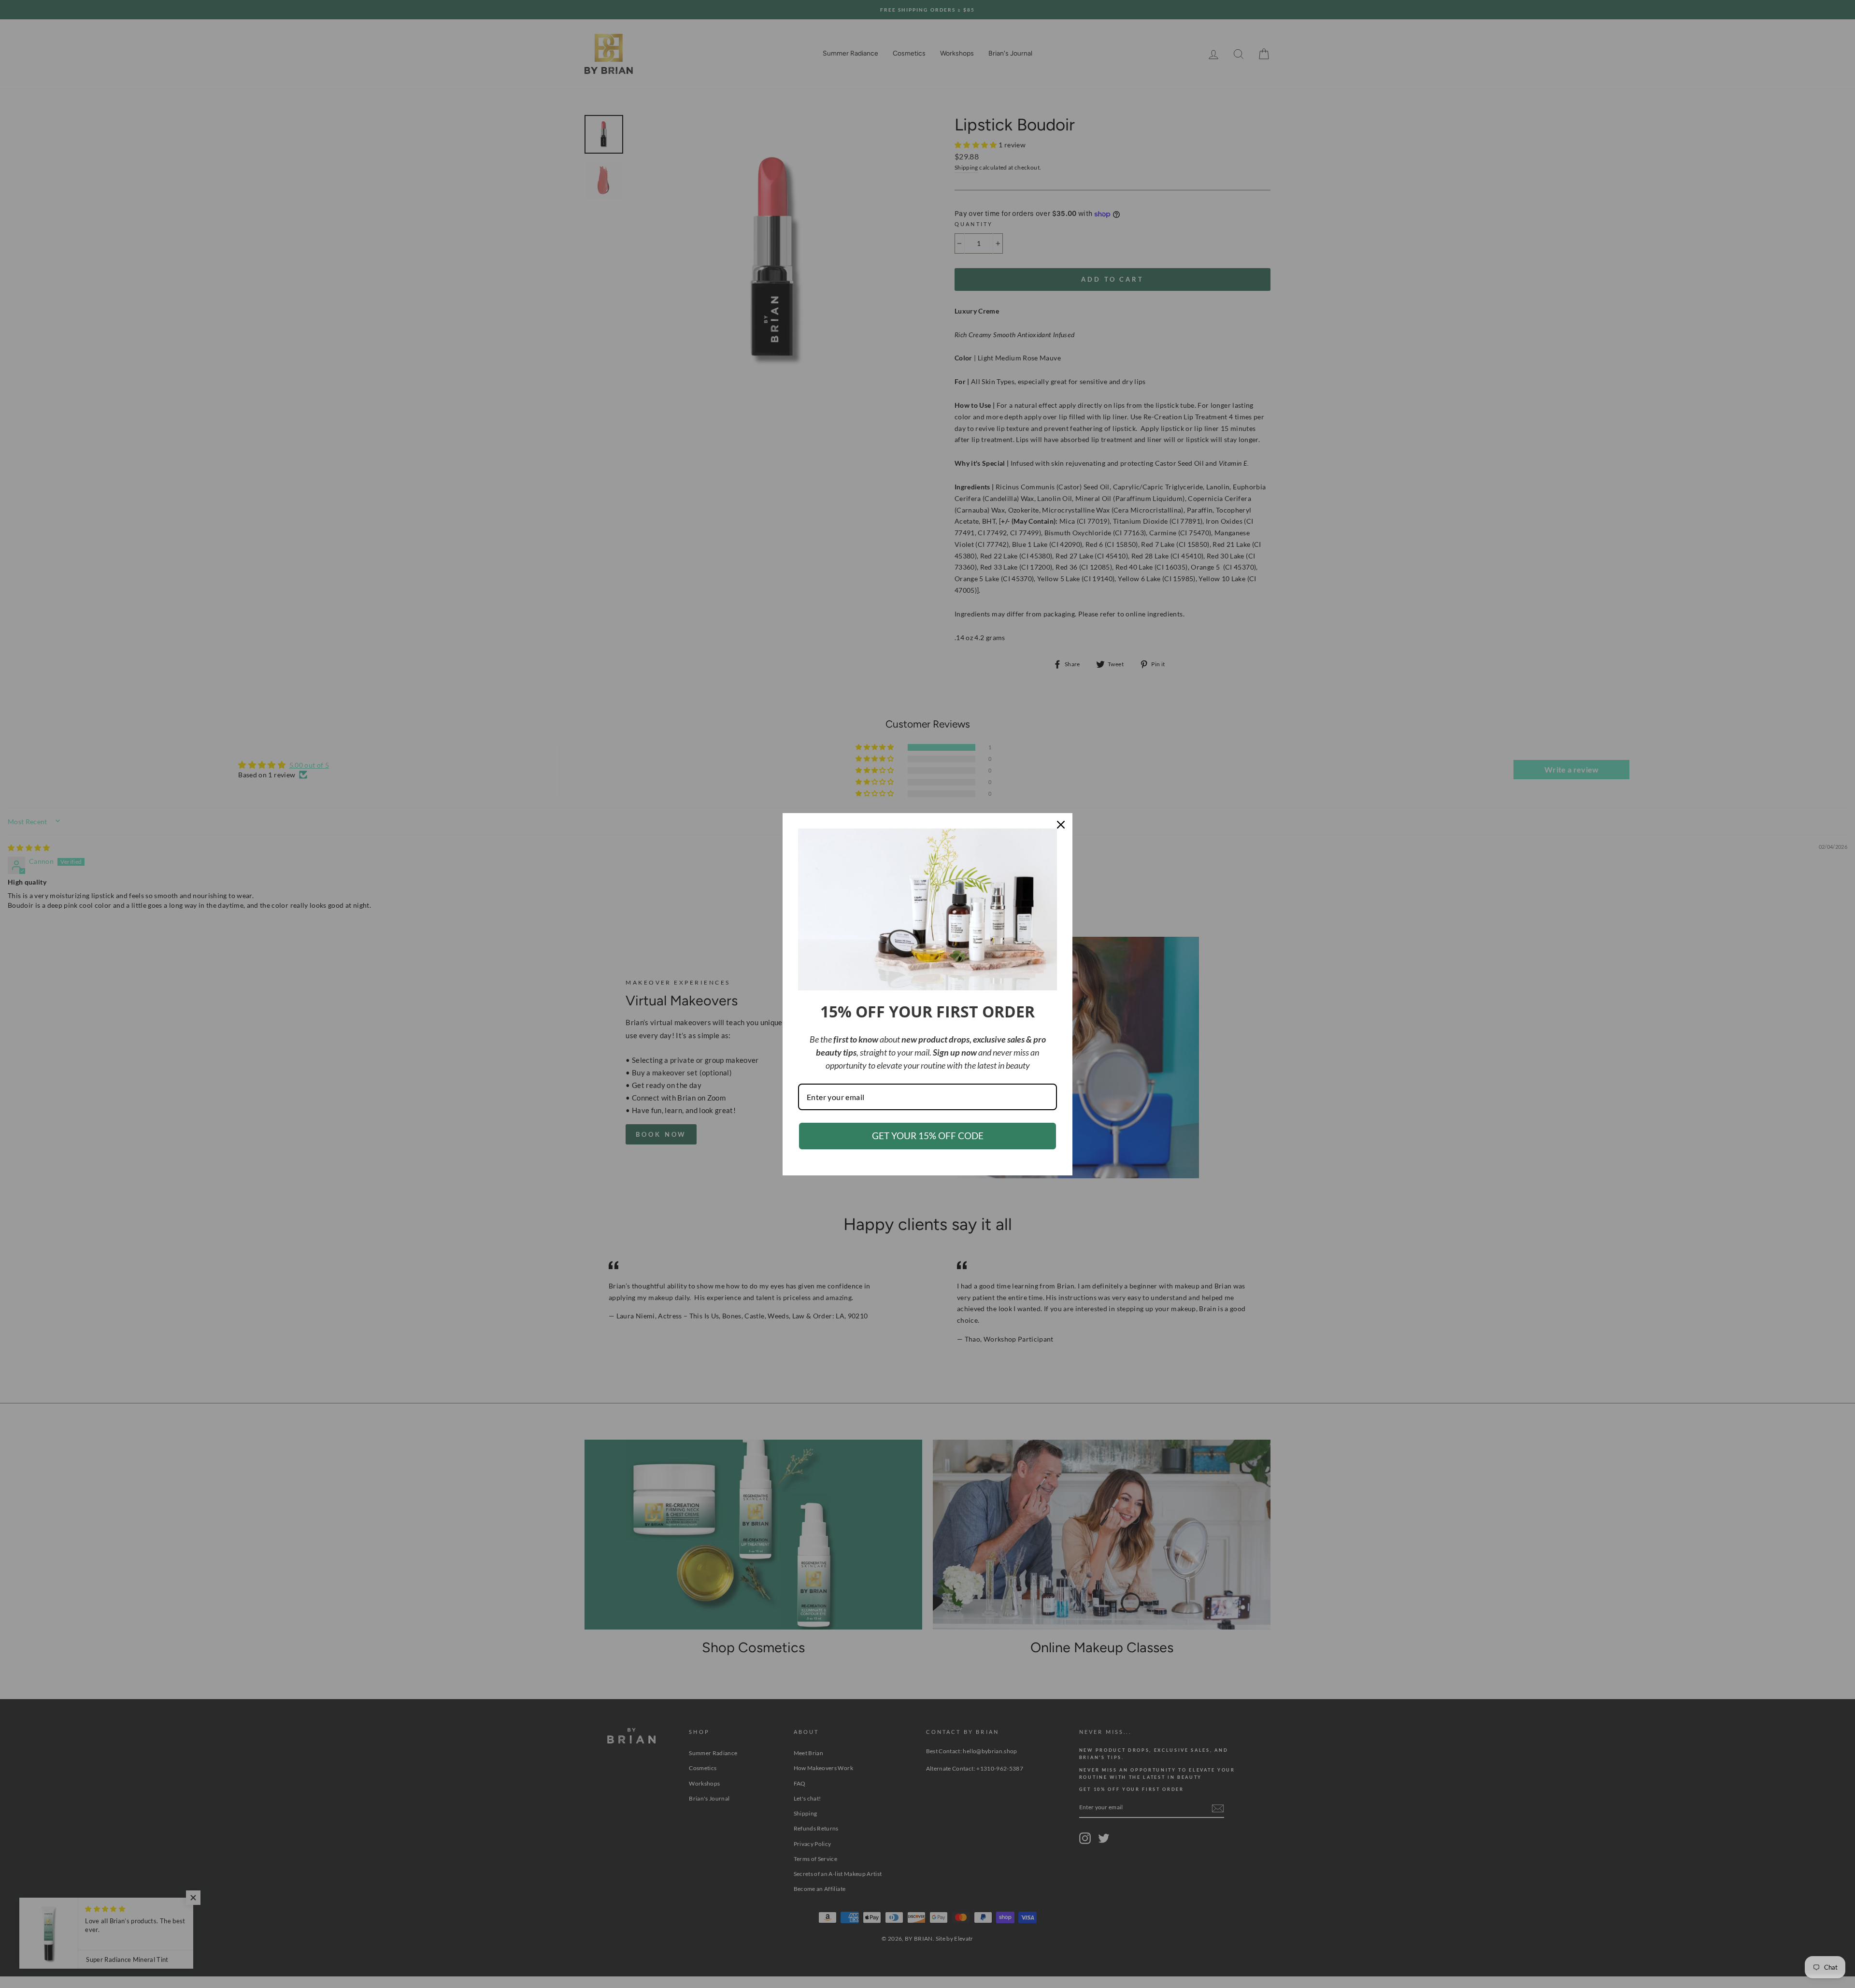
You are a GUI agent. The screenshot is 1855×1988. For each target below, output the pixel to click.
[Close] (1061, 825)
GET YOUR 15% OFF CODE (928, 1136)
